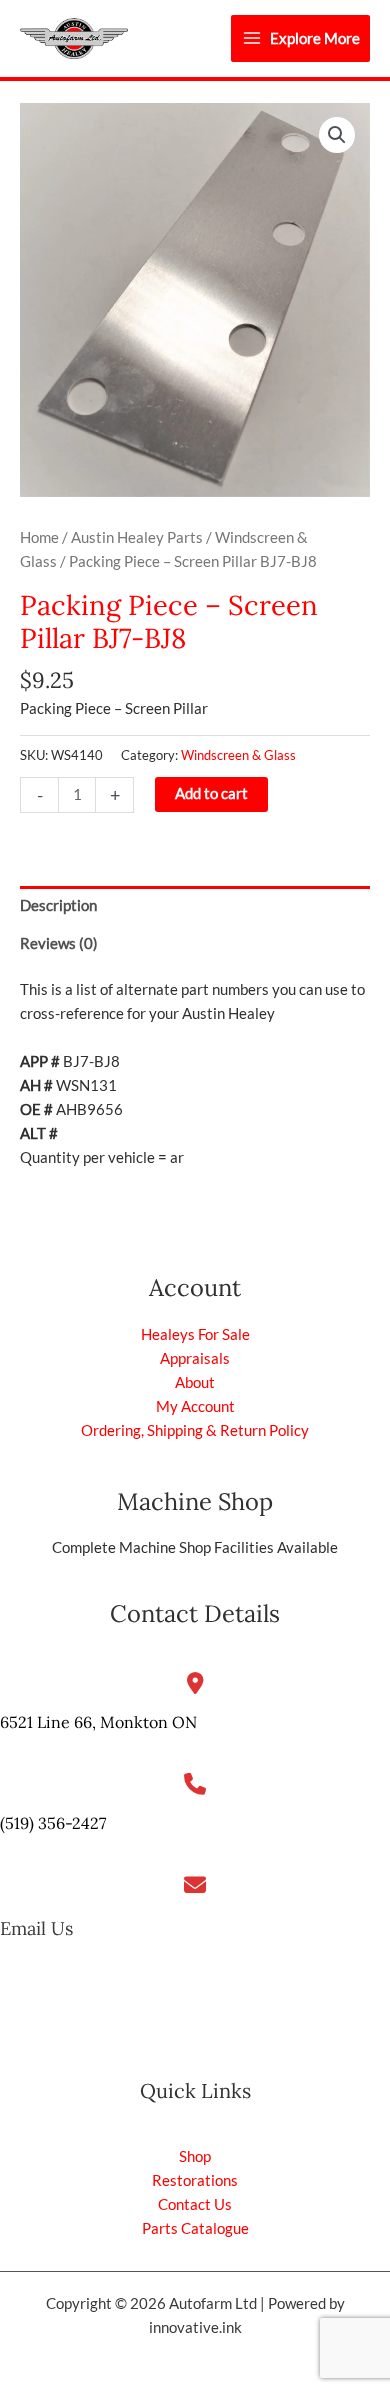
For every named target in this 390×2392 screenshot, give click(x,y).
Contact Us (195, 2204)
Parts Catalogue (195, 2228)
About (195, 1382)
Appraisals (195, 1358)
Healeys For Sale (195, 1334)
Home (39, 537)
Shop (195, 2156)
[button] (337, 135)
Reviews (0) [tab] (59, 943)
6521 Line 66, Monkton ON (98, 1722)
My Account (195, 1406)
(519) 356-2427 (53, 1823)
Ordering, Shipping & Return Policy (195, 1430)
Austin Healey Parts (137, 537)
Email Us (36, 1928)
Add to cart (211, 793)
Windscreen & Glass (238, 755)
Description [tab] (58, 905)
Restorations (195, 2180)
